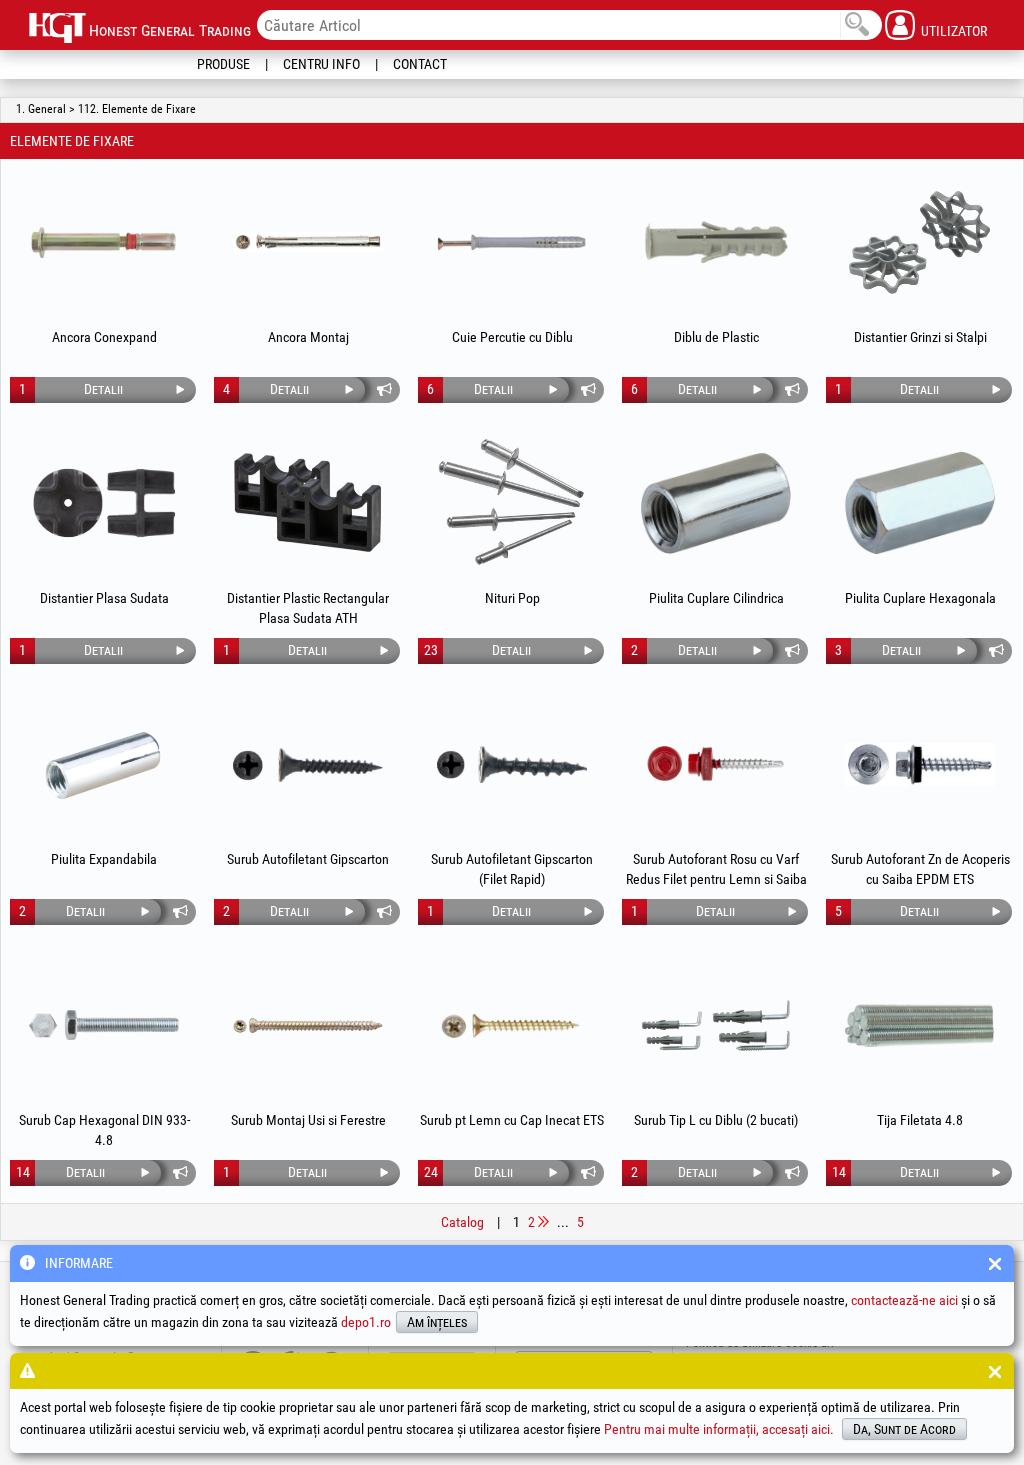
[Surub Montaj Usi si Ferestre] (308, 1025)
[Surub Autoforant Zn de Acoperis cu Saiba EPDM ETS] (920, 764)
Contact (420, 64)
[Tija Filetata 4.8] (920, 1025)
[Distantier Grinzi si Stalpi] (920, 242)
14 (23, 1172)
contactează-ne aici (904, 1300)
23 (431, 650)
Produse (223, 64)
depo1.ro (366, 1322)
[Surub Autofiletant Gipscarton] (308, 764)
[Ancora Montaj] (308, 242)
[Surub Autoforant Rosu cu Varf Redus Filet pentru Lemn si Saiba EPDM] (716, 764)
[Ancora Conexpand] (104, 242)
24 (431, 1172)
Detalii (103, 389)
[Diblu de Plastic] (716, 242)
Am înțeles (437, 1322)
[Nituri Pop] (512, 503)
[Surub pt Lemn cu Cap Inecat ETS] (512, 1025)
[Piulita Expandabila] (104, 764)
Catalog (462, 1222)
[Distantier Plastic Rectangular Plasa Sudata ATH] (308, 503)
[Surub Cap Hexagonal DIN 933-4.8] (104, 1025)
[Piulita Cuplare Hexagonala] (920, 503)
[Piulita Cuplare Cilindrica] (716, 503)
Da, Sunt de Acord (904, 1429)
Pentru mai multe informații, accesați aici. (719, 1429)
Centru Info (321, 64)
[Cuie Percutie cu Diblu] (512, 242)
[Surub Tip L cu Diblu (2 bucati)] (716, 1025)
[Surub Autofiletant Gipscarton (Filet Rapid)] (512, 764)
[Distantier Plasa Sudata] (104, 503)
